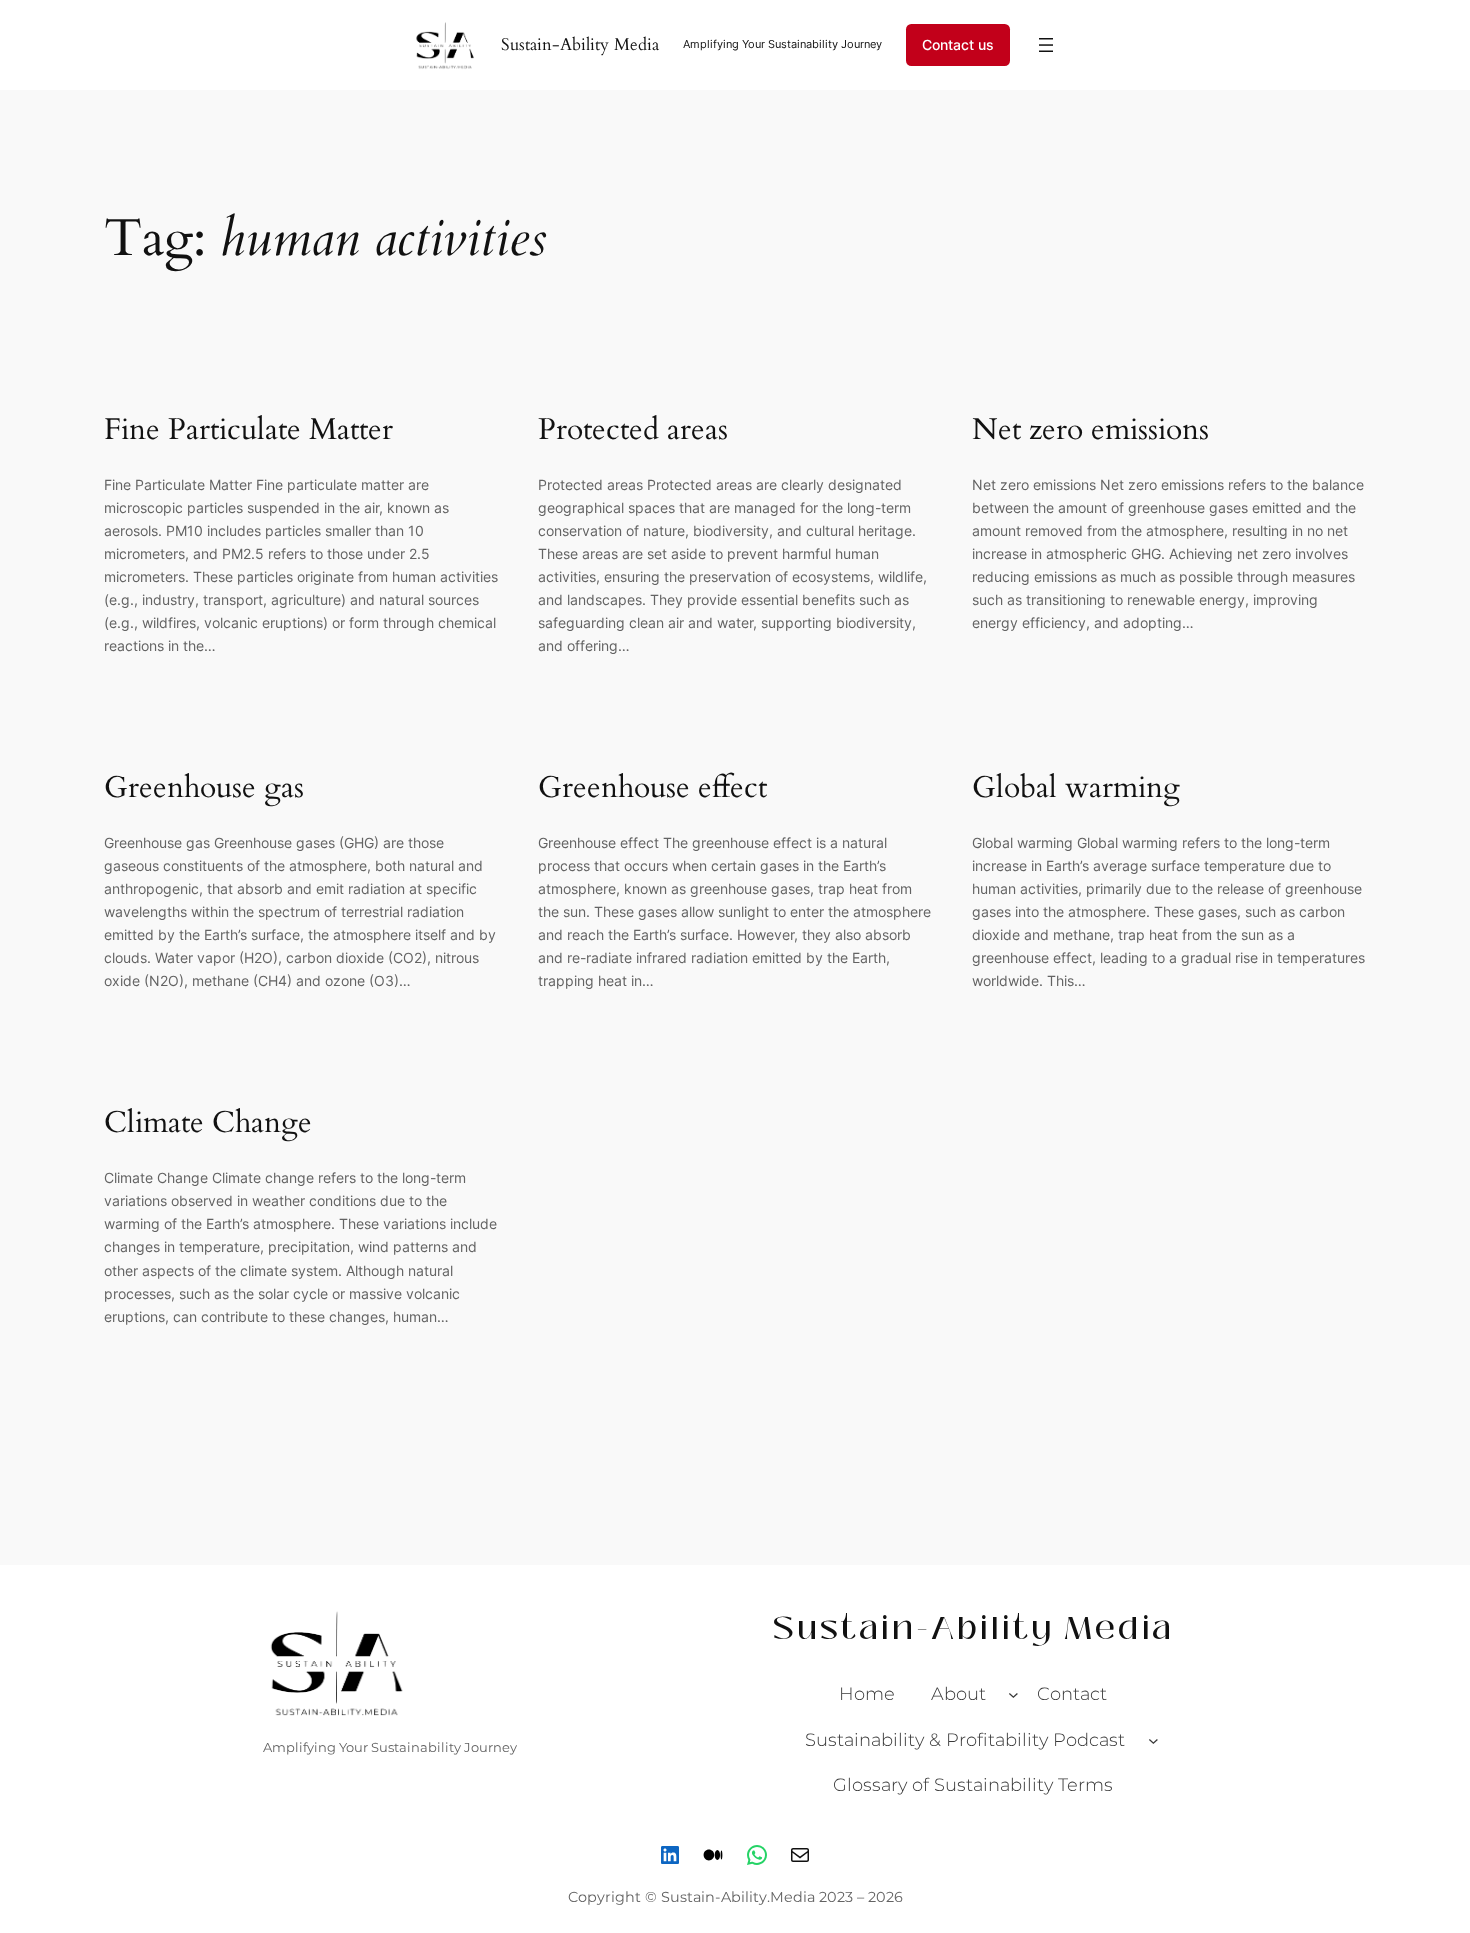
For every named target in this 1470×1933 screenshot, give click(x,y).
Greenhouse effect (652, 789)
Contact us (958, 44)
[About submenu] (1013, 1694)
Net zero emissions (1090, 431)
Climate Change (208, 1124)
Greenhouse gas (204, 789)
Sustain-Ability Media (580, 44)
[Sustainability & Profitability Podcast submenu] (1153, 1739)
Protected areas (637, 431)
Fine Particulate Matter (248, 431)
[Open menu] (1046, 45)
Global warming (1076, 789)
